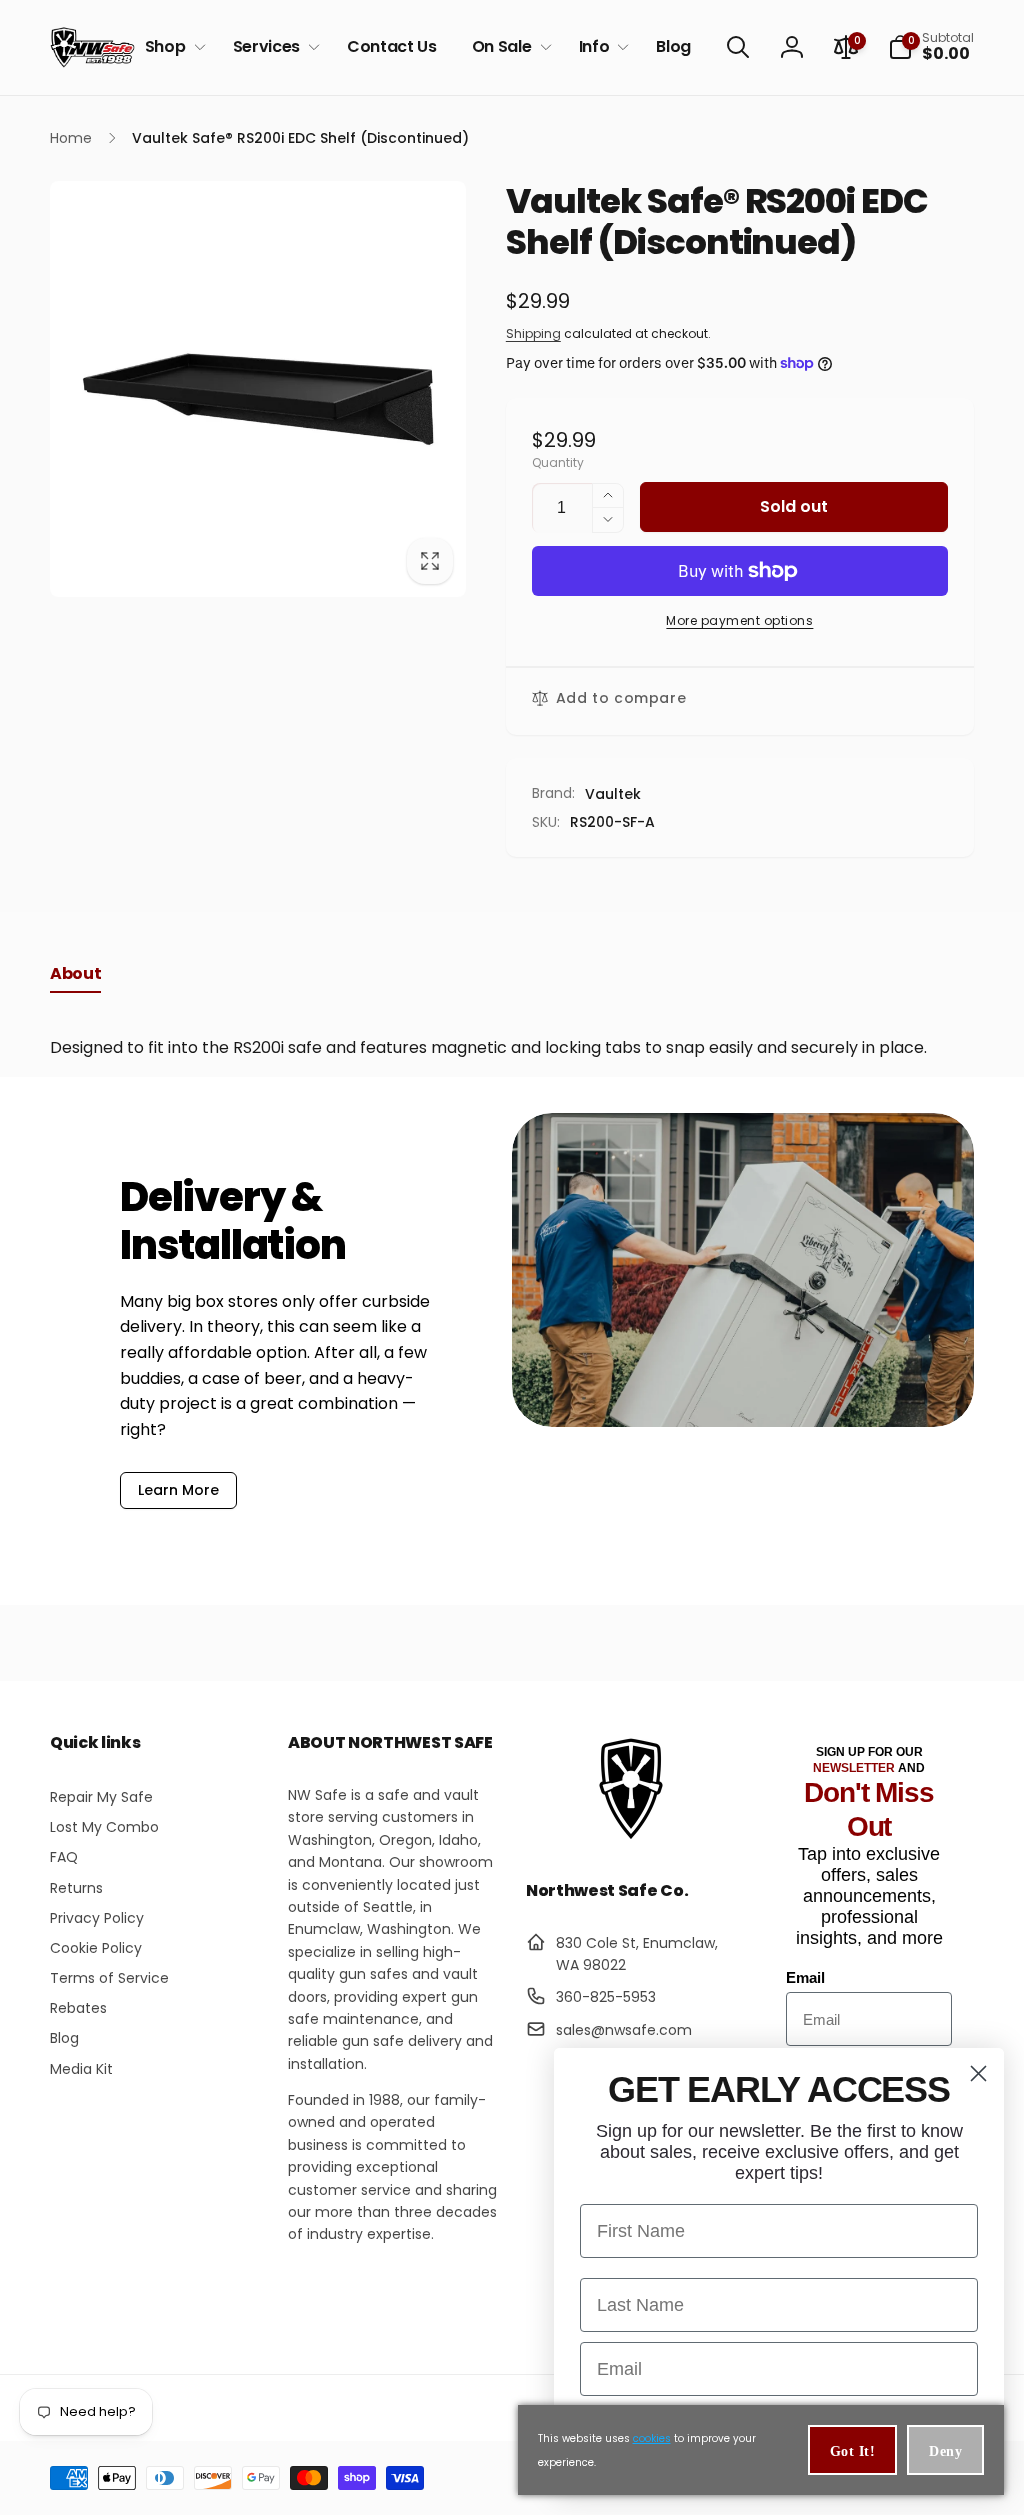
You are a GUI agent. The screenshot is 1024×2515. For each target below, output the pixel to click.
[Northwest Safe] (631, 1837)
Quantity (558, 462)
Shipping (533, 333)
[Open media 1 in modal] (258, 389)
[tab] (75, 978)
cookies (652, 2438)
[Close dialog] (978, 2073)
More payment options (739, 620)
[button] (171, 47)
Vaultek (613, 794)
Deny (945, 2451)
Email (805, 1977)
